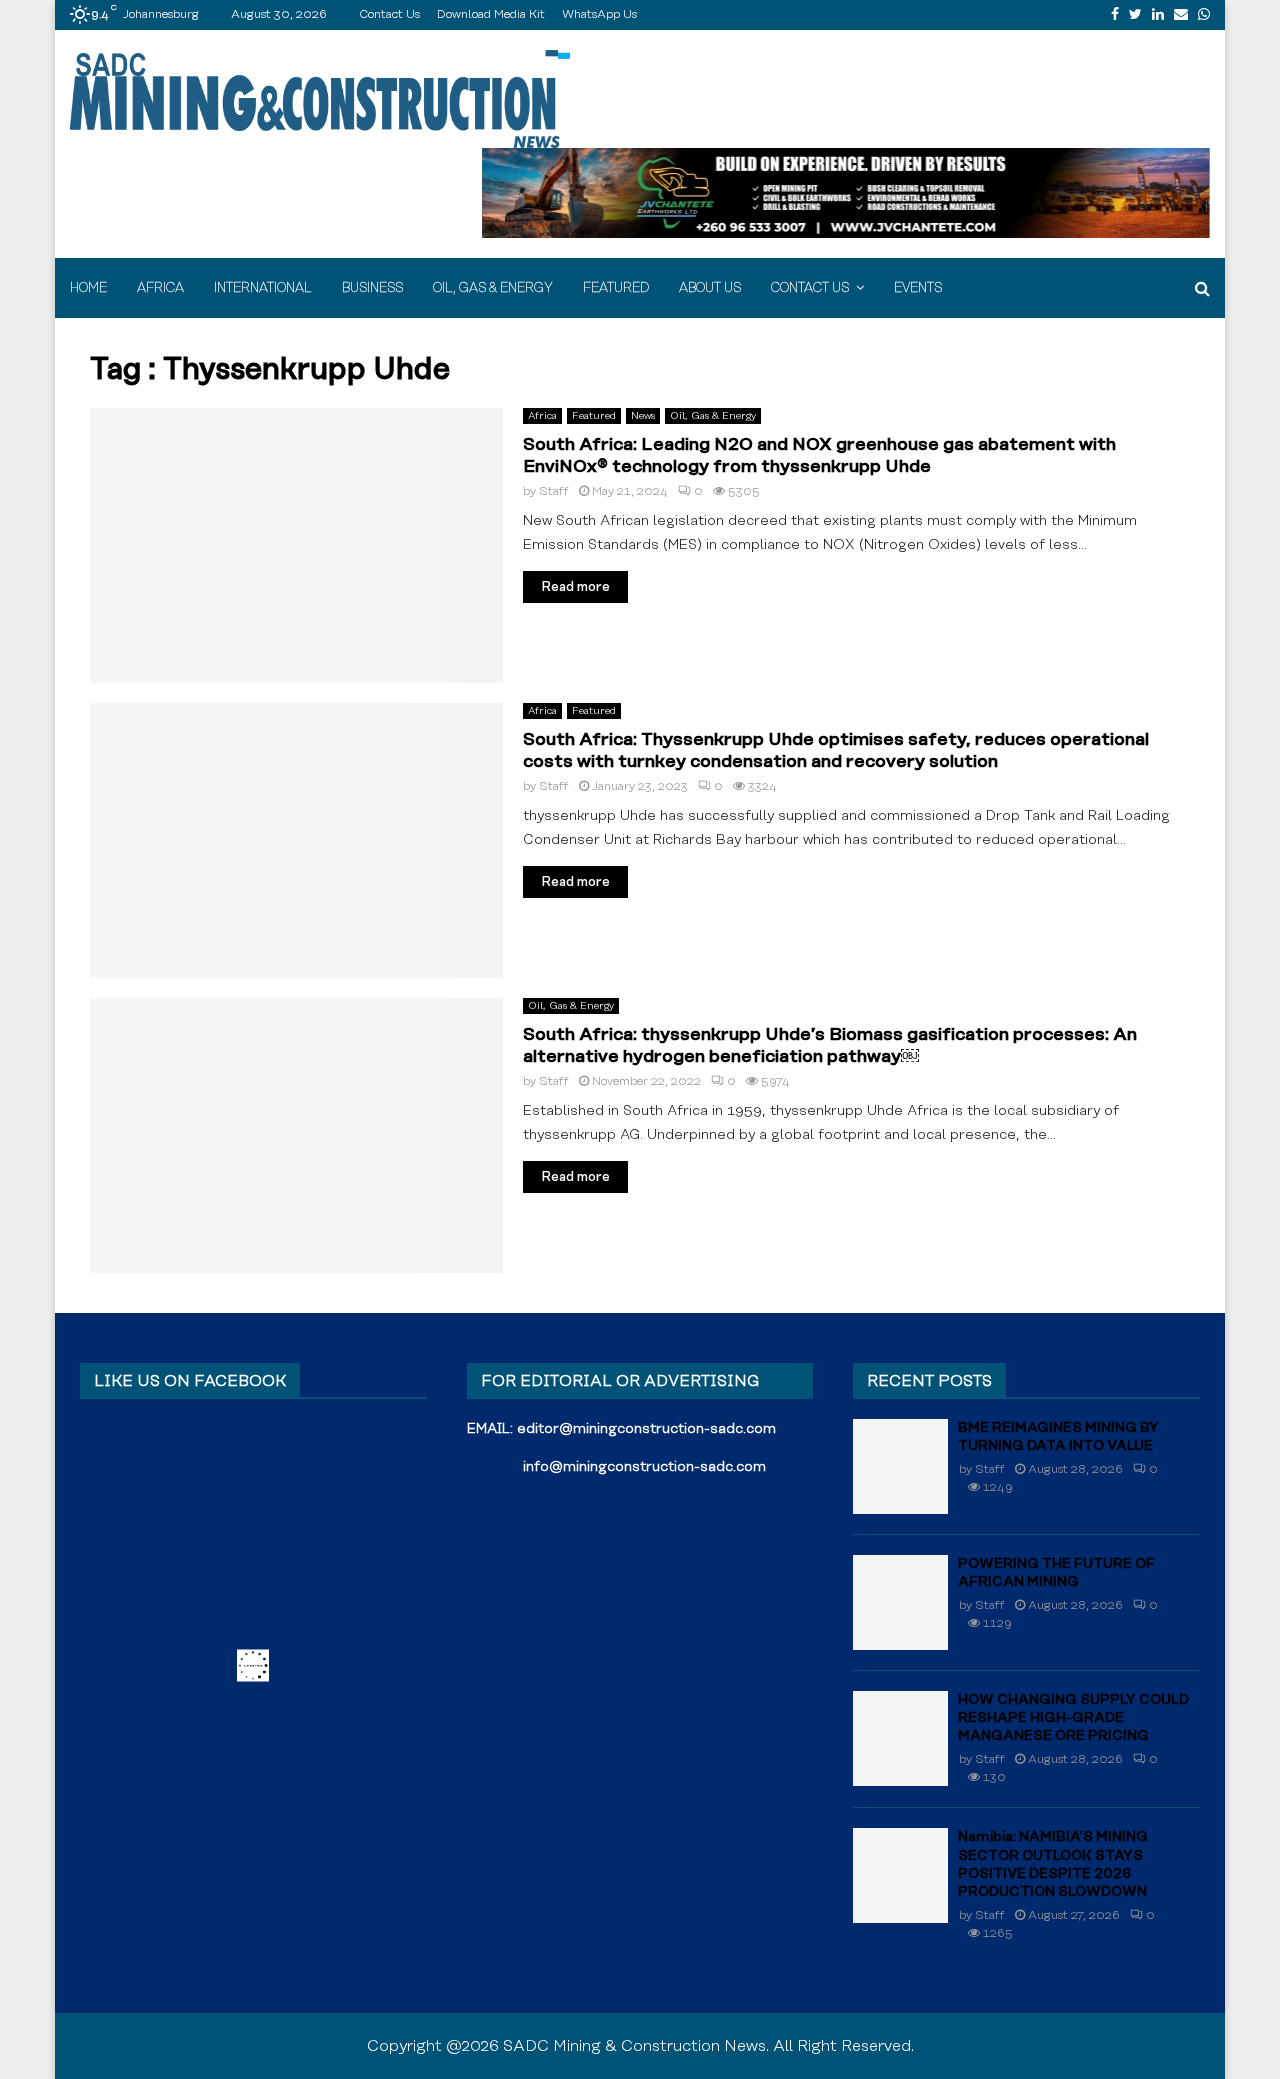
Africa (160, 288)
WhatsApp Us (599, 14)
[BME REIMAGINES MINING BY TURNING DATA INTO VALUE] (900, 1466)
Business (372, 288)
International (263, 288)
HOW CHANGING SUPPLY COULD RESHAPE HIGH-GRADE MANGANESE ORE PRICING (1073, 1718)
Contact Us (389, 14)
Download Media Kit (491, 14)
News (643, 416)
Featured (616, 288)
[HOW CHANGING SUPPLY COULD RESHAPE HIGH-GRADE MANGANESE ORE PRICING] (900, 1738)
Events (918, 288)
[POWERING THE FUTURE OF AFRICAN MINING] (900, 1602)
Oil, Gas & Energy (493, 288)
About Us (710, 288)
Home (88, 288)
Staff (554, 491)
